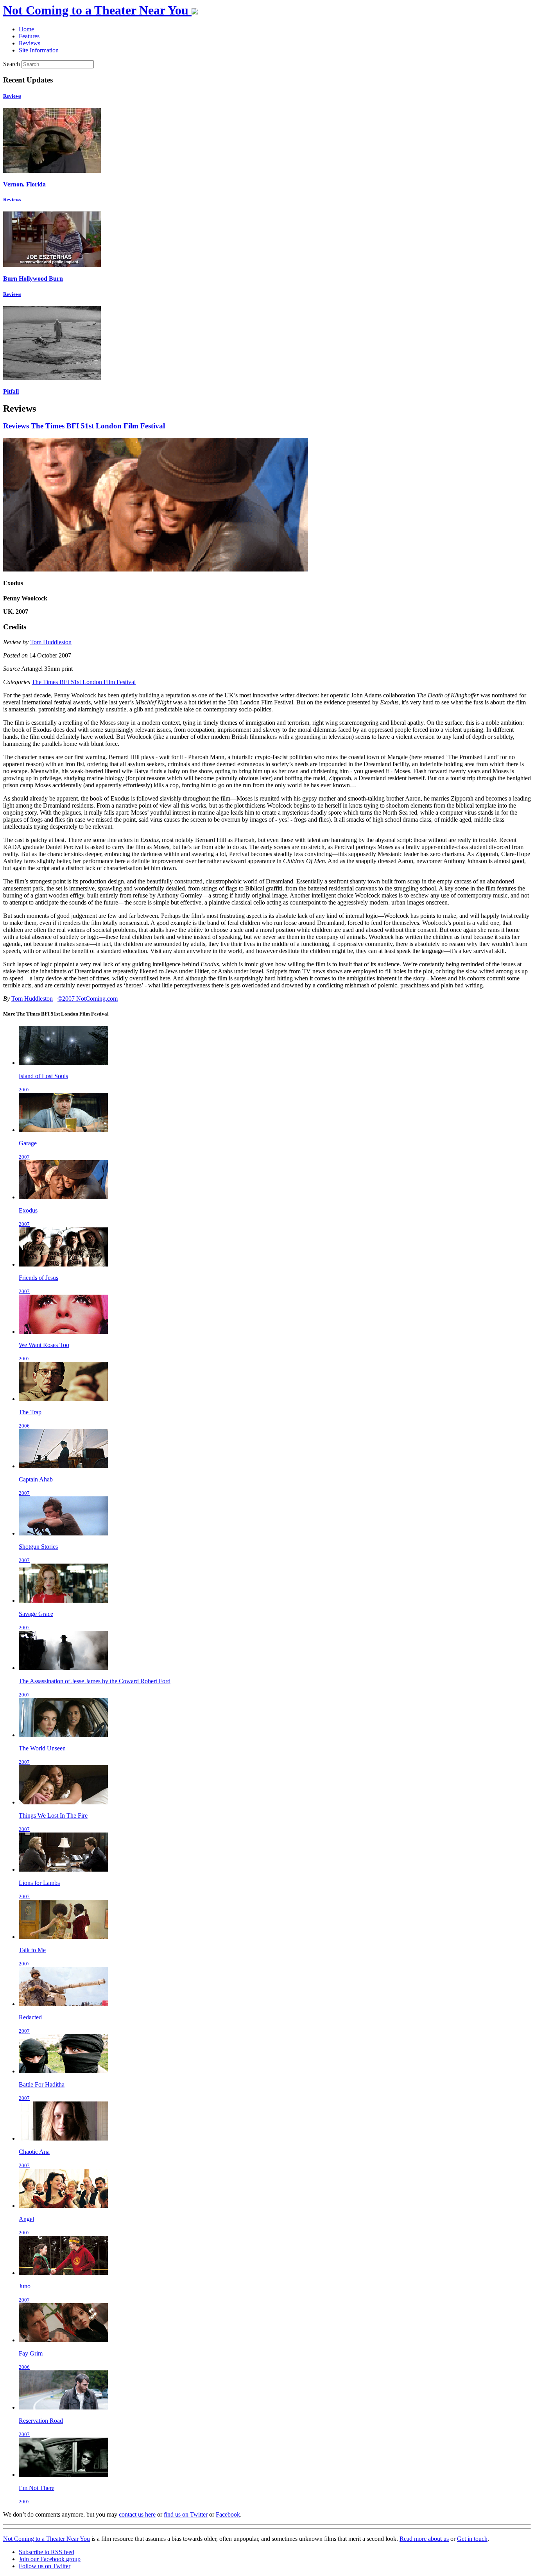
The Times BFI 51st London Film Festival (98, 426)
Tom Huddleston (51, 642)
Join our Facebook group (50, 2559)
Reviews (12, 96)
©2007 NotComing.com (88, 999)
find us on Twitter (186, 2514)
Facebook (228, 2514)
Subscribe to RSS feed (47, 2552)
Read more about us (424, 2539)
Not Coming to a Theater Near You (47, 2539)
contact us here (137, 2514)
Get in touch (472, 2539)
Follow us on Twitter (45, 2566)
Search (12, 64)
